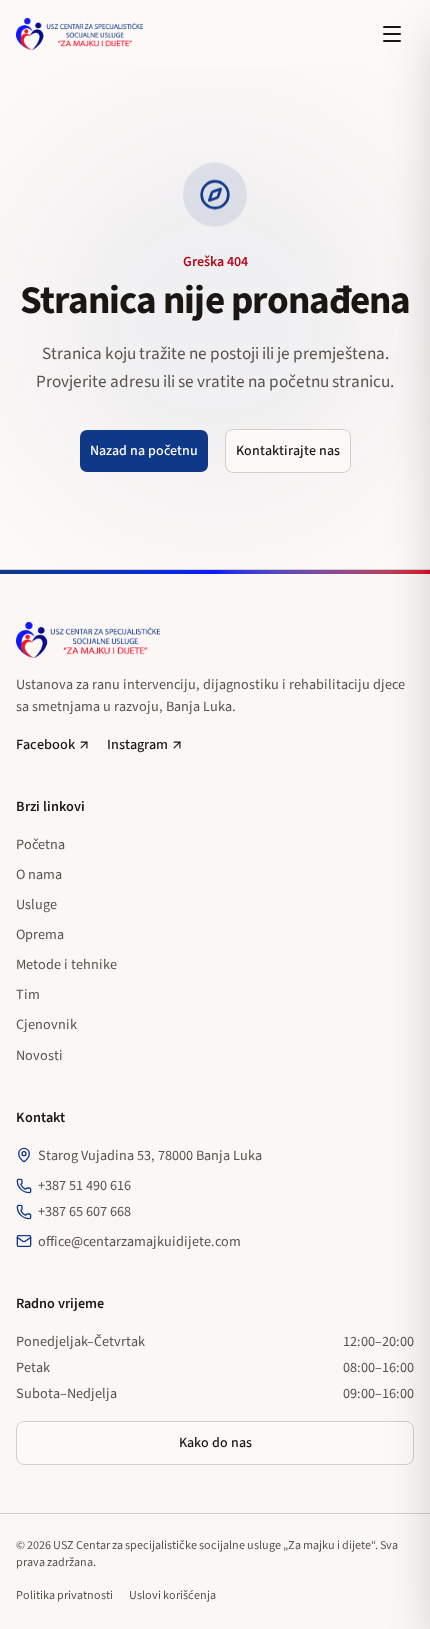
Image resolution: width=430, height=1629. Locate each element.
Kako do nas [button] (215, 1443)
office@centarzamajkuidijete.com (139, 1241)
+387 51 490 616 (84, 1185)
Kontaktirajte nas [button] (288, 451)
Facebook (45, 744)
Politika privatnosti (64, 1595)
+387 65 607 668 (84, 1211)
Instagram (137, 744)
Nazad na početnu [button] (144, 451)
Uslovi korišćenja (172, 1595)
